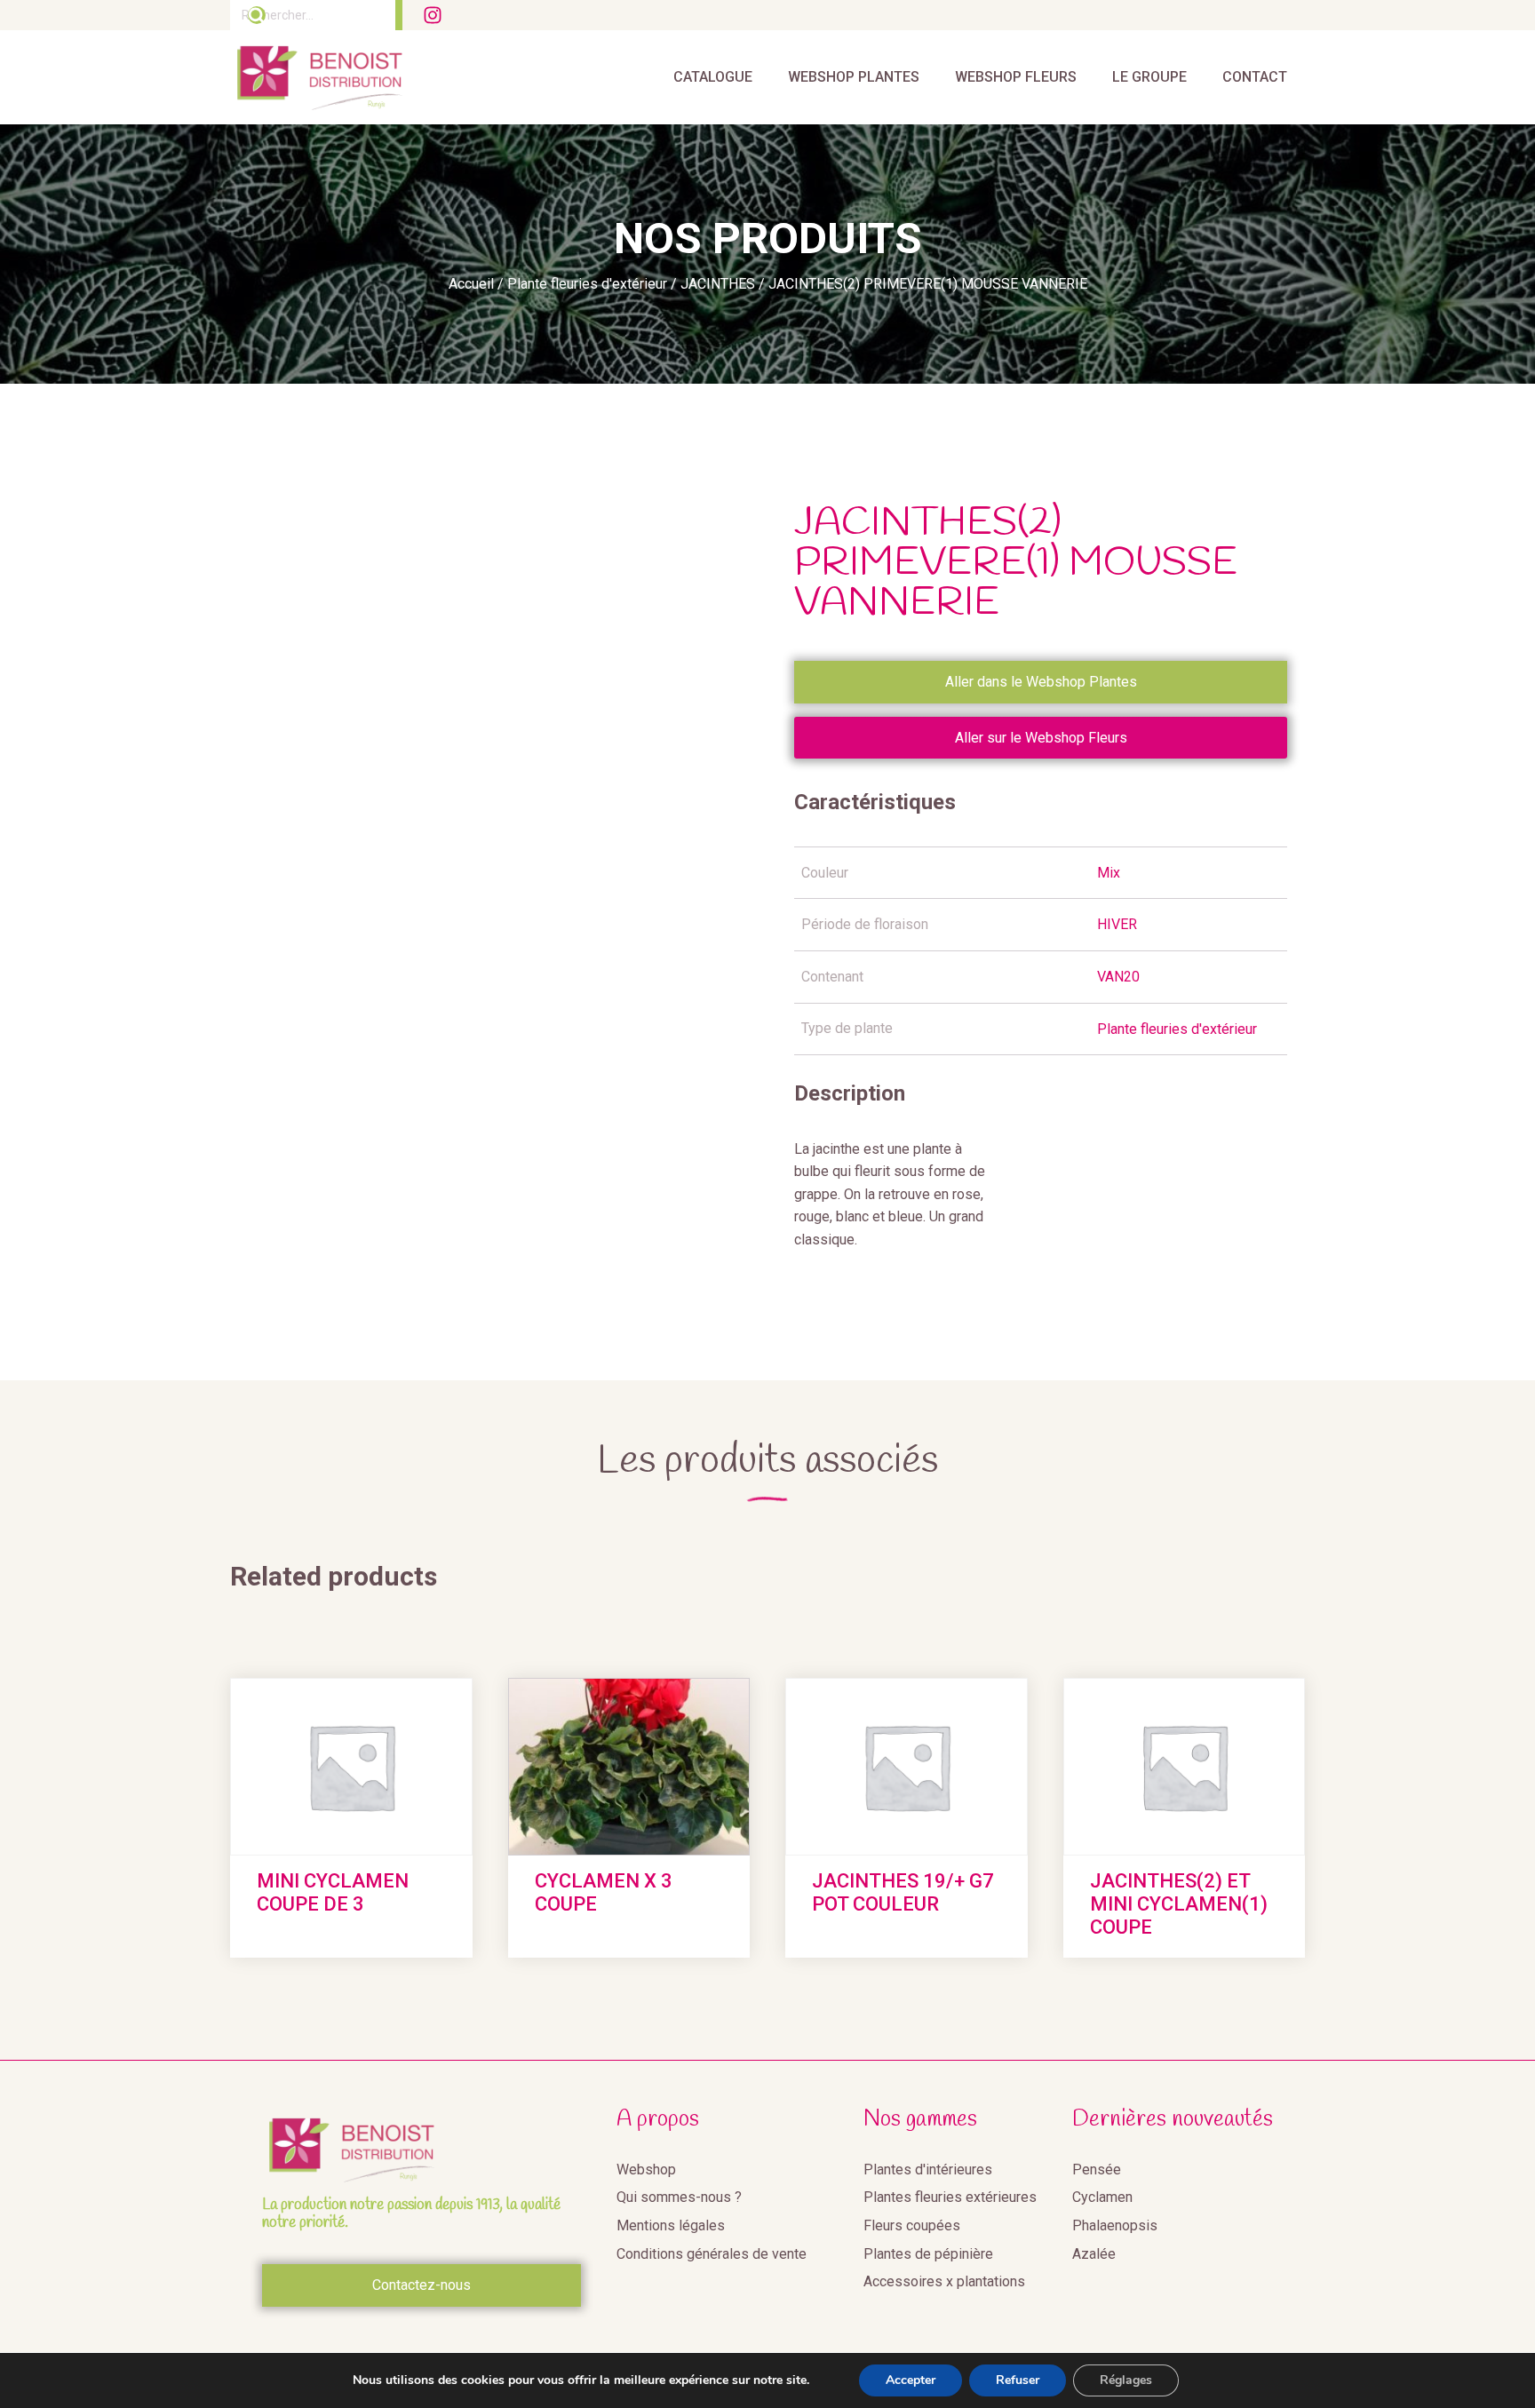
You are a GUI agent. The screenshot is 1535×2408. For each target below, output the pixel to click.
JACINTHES (718, 284)
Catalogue (713, 77)
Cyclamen (1102, 2197)
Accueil (471, 284)
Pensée (1097, 2170)
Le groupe (1149, 77)
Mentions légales (671, 2225)
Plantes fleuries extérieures (950, 2197)
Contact (1255, 77)
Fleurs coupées (912, 2225)
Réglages (1126, 2380)
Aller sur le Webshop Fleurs (1041, 738)
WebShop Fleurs (1016, 77)
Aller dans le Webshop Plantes (1041, 682)
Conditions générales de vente (712, 2254)
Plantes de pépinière (928, 2254)
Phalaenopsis (1115, 2225)
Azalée (1094, 2254)
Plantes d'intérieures (928, 2170)
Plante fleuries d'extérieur (587, 284)
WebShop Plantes (854, 77)
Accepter (911, 2380)
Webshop (646, 2170)
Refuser (1018, 2380)
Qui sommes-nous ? (679, 2197)
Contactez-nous (422, 2285)
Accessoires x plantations (944, 2281)
